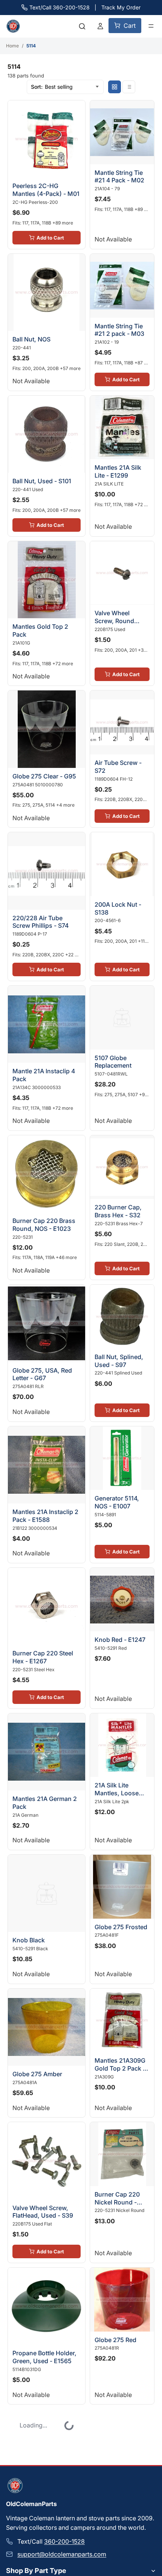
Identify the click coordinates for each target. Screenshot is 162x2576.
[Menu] (151, 26)
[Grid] (115, 87)
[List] (129, 87)
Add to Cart (47, 231)
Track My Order (121, 7)
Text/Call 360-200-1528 (60, 7)
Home (12, 46)
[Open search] (82, 26)
